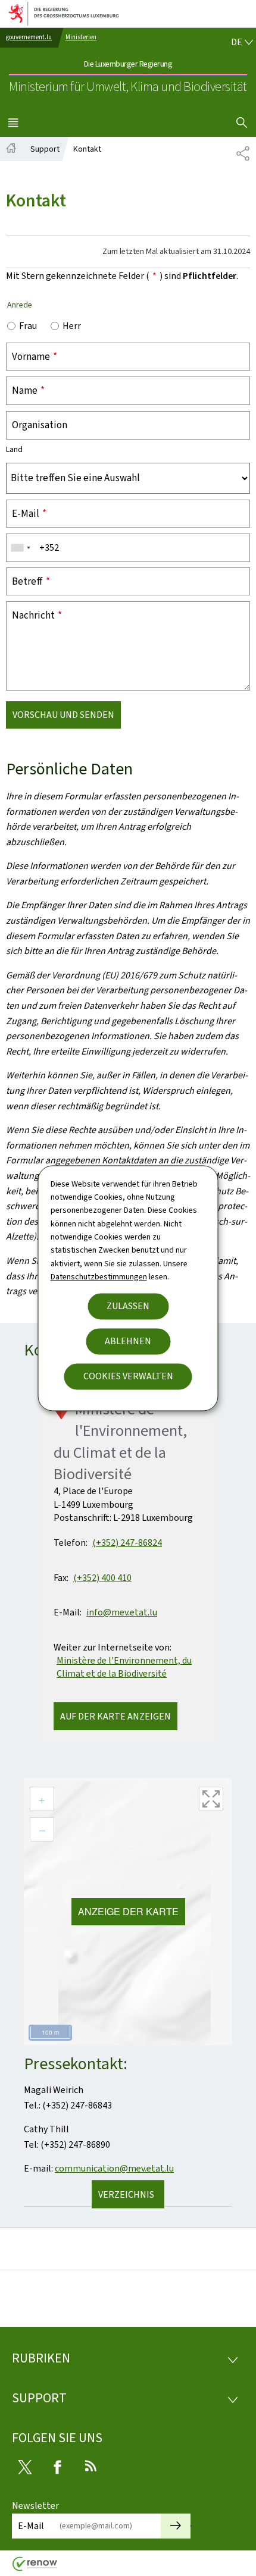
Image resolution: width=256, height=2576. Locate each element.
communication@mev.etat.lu (114, 2168)
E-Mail (31, 2526)
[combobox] (20, 548)
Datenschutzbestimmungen (99, 1277)
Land (14, 450)
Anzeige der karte (128, 1911)
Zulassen (128, 1306)
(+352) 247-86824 (127, 1543)
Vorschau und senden (63, 715)
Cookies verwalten (128, 1376)
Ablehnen (128, 1341)
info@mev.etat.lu (122, 1612)
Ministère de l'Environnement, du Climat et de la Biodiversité (124, 1667)
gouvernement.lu (29, 37)
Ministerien (81, 37)
